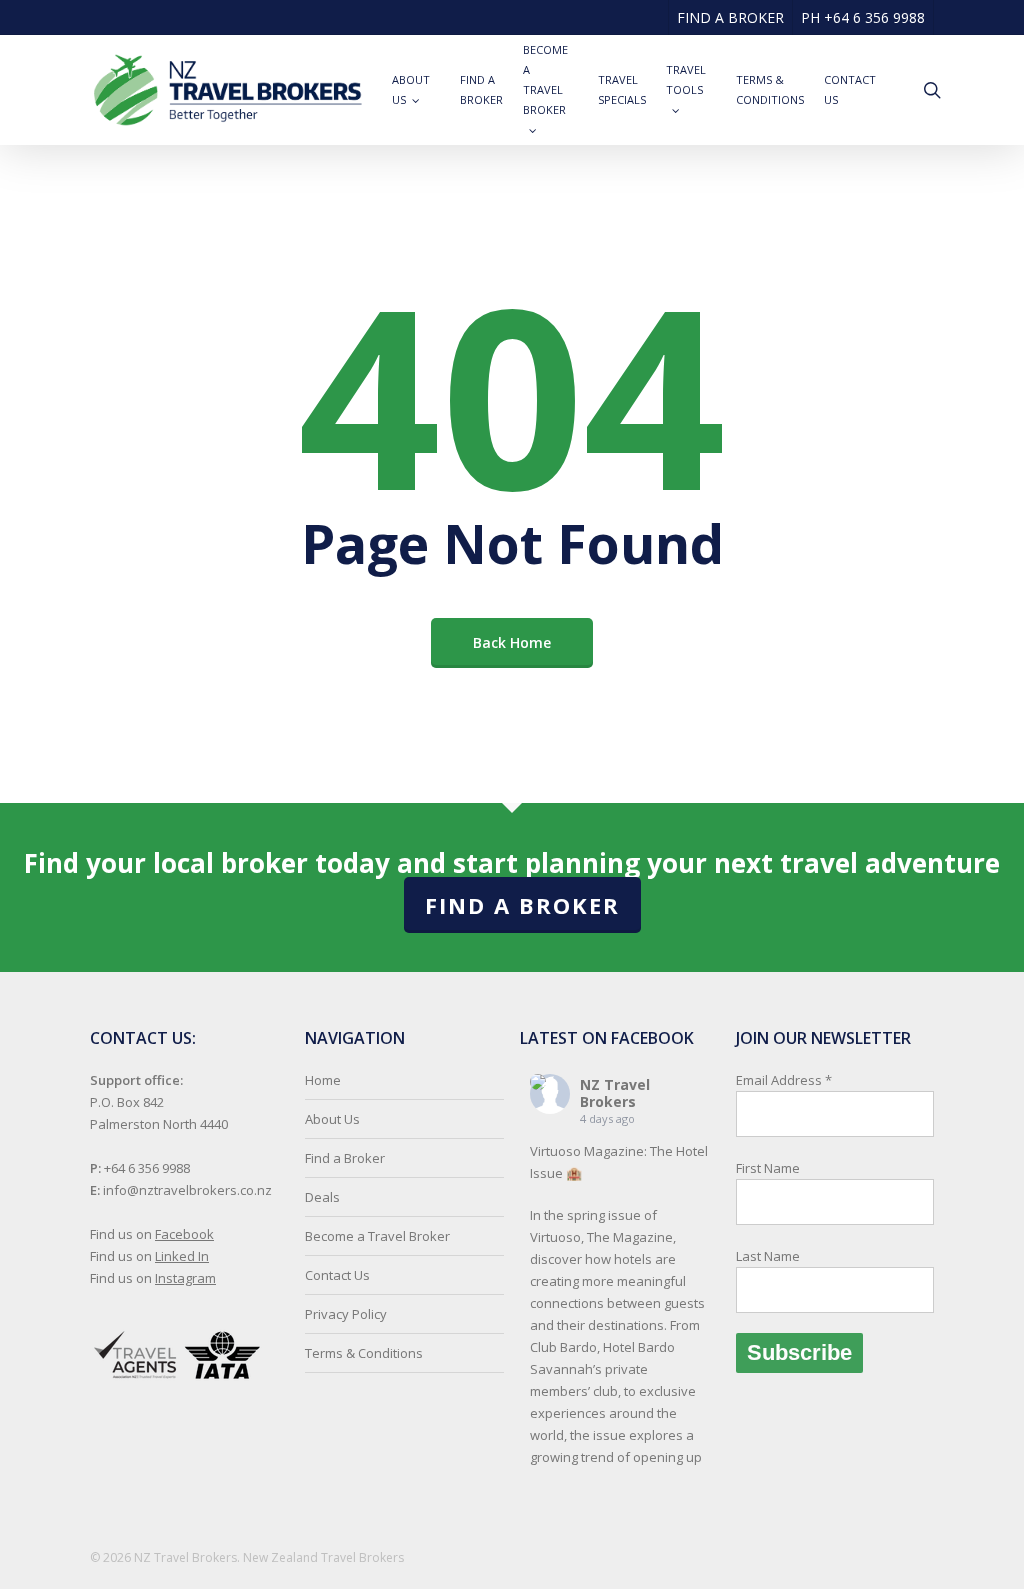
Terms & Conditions (364, 1353)
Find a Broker (522, 905)
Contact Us (337, 1275)
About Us (332, 1119)
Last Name (768, 1256)
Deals (322, 1197)
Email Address (784, 1168)
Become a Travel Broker (377, 1236)
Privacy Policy (346, 1314)
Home (323, 1080)
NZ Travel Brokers (615, 1093)
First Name (768, 1168)
